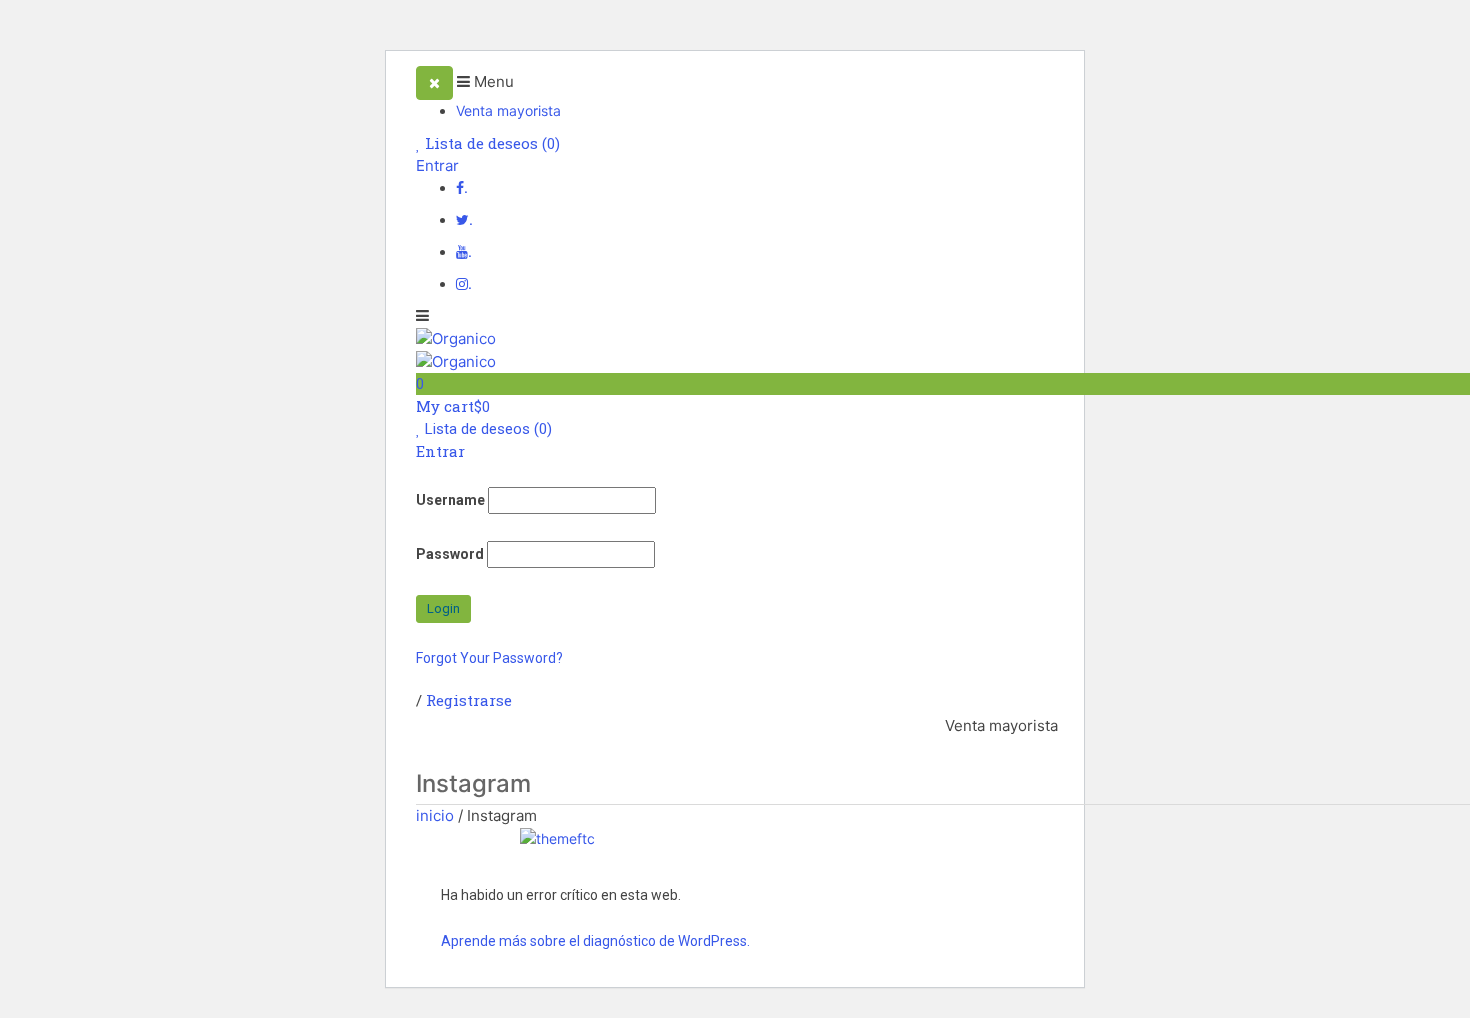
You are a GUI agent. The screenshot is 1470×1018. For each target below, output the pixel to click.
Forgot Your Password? (489, 658)
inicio (435, 815)
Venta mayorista (508, 110)
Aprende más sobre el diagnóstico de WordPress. (595, 941)
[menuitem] (1001, 726)
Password (450, 554)
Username (450, 500)
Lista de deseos (490, 143)
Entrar (437, 165)
